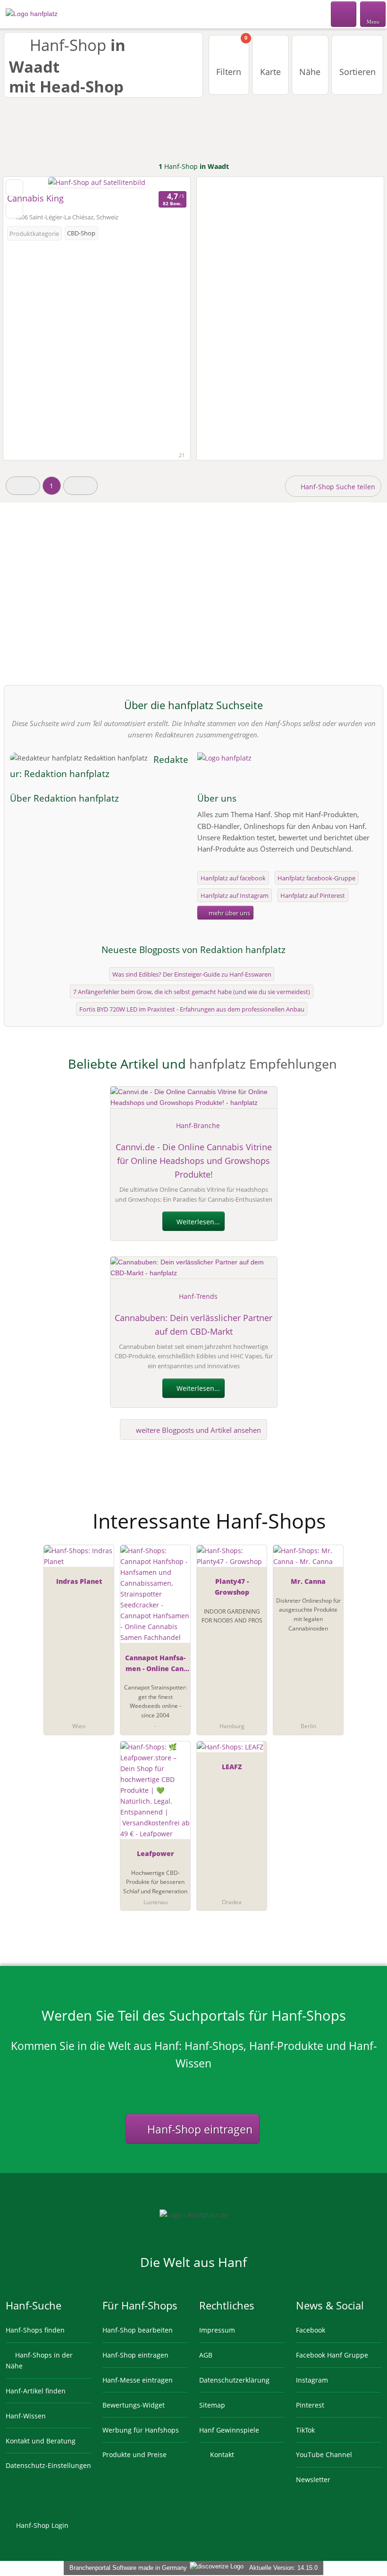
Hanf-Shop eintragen (198, 2129)
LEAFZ (232, 1767)
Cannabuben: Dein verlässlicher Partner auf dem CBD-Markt (193, 1325)
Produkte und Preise (135, 2455)
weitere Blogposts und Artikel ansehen (198, 1430)
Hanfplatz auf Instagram (235, 895)
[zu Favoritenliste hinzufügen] (14, 188)
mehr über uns (229, 913)
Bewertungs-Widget (134, 2405)
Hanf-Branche (198, 1125)
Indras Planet (79, 1581)
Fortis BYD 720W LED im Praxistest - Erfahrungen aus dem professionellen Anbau (192, 1009)
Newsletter (313, 2480)
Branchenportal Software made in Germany (126, 2568)
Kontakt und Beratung (41, 2441)
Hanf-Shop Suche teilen (337, 487)
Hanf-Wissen (26, 2416)
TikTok (305, 2430)
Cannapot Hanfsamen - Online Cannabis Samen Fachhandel (155, 1665)
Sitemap (212, 2405)
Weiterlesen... (197, 1222)
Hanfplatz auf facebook (233, 878)
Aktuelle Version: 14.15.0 (283, 2568)
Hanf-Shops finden (35, 2330)
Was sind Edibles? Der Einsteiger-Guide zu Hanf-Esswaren (192, 974)
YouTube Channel (324, 2455)
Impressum (217, 2330)
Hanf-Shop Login (41, 2525)
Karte (270, 72)
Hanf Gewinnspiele (229, 2430)
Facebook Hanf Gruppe (332, 2355)
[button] (23, 486)
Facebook (311, 2330)
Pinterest (310, 2405)
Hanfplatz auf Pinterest (313, 895)
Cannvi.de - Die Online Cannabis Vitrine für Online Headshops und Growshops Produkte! (194, 1161)
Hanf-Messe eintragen (138, 2380)
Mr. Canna (308, 1581)
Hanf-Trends (198, 1296)
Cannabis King (35, 198)
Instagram (312, 2380)
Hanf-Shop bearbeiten (138, 2330)
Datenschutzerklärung (234, 2380)
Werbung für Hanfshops (141, 2430)
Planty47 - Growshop (232, 1587)
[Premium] (368, 1513)
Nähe (310, 72)
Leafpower (156, 1853)
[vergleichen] (14, 210)
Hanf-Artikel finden (36, 2391)
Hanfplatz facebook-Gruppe (316, 878)
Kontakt (221, 2455)
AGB (206, 2355)
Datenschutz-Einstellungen (48, 2465)
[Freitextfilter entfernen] (344, 14)
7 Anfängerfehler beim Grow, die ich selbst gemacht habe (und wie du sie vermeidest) (192, 992)
